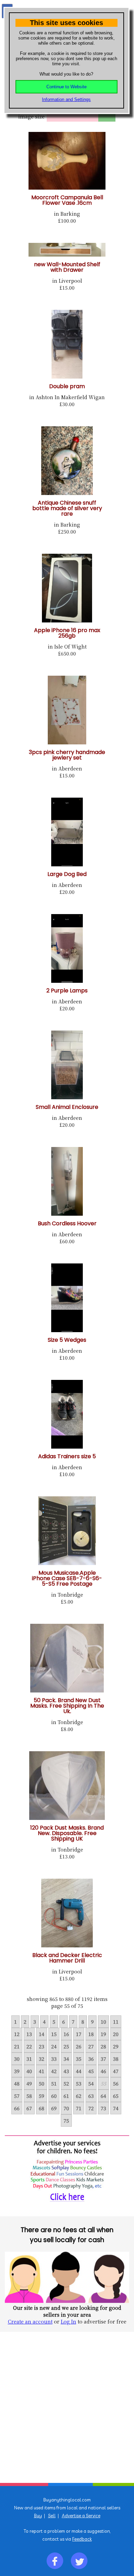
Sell (52, 2516)
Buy (38, 2516)
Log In (69, 2321)
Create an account (30, 2321)
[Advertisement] (67, 2407)
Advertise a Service (81, 2516)
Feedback (82, 2539)
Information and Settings (66, 99)
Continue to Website (66, 87)
